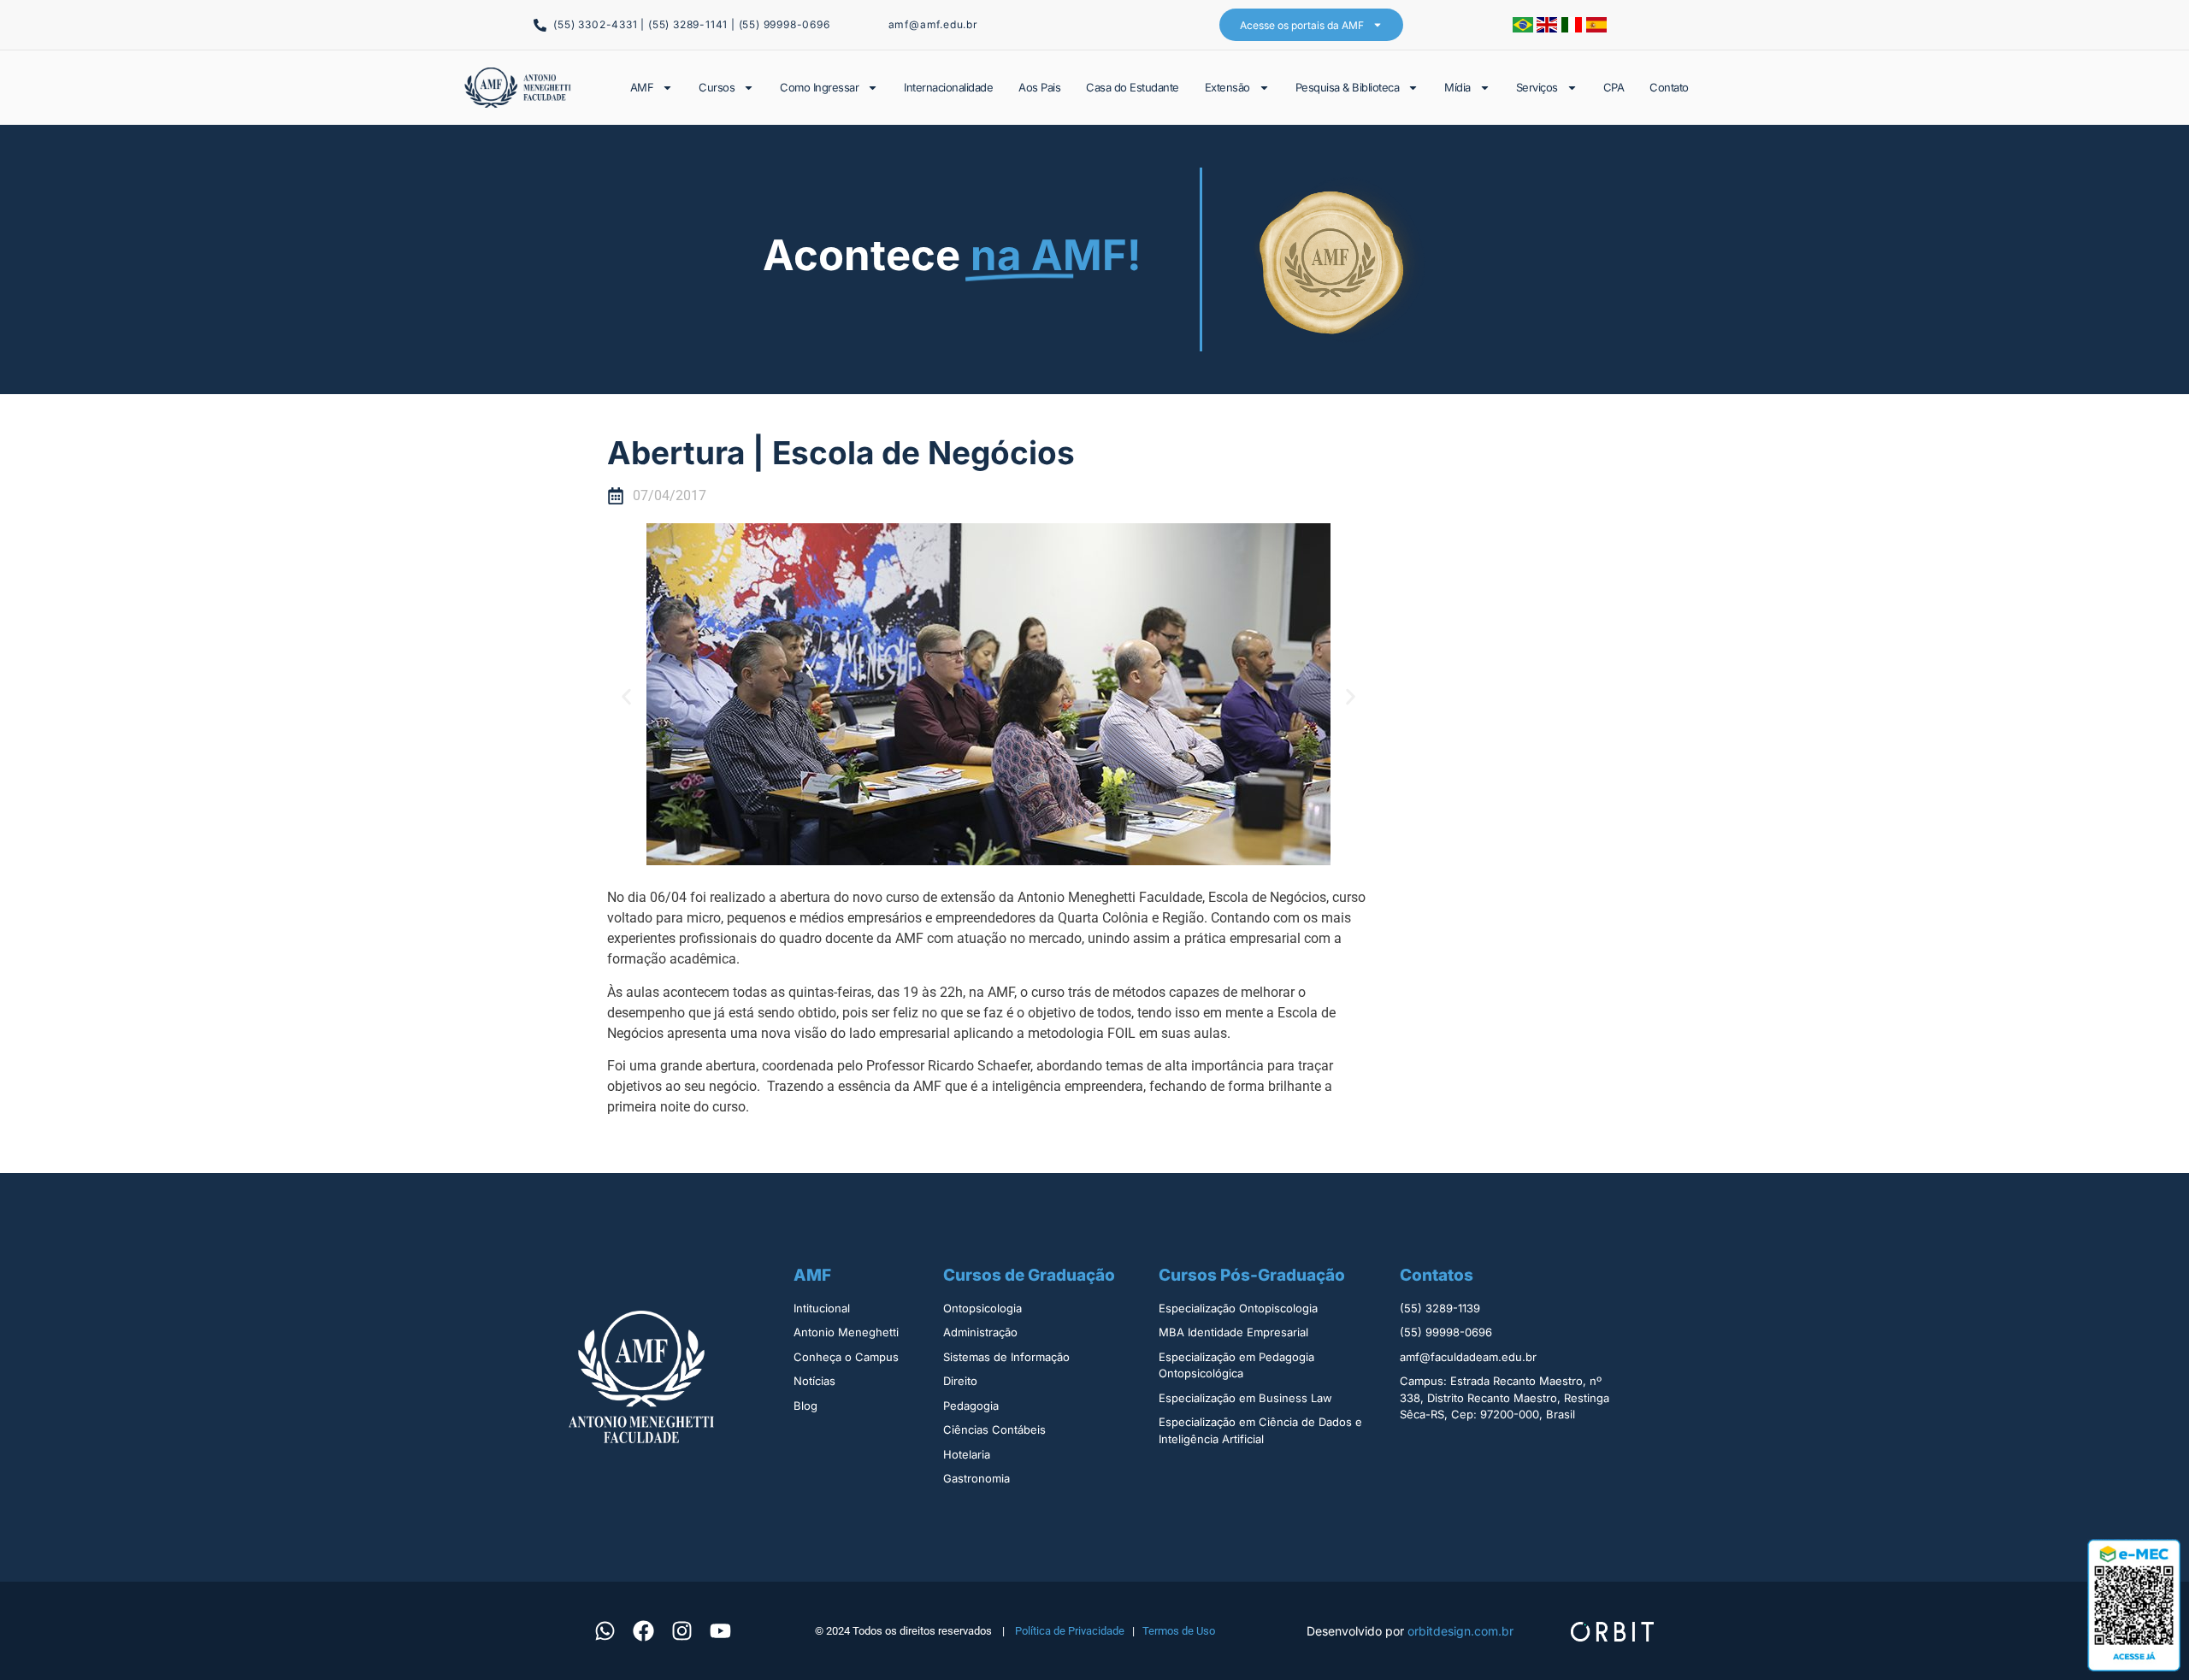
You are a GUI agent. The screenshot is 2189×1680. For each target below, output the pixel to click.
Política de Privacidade (1070, 1631)
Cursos (717, 87)
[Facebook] (643, 1630)
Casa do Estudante (1133, 87)
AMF (642, 87)
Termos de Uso (1179, 1631)
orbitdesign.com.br (1460, 1631)
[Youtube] (720, 1630)
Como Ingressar (819, 87)
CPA (1614, 87)
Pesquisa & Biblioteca (1348, 87)
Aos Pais (1039, 87)
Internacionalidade (948, 87)
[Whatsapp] (605, 1630)
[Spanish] (1596, 27)
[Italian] (1574, 27)
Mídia (1457, 87)
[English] (1549, 27)
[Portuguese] (1525, 27)
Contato (1669, 87)
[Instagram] (681, 1630)
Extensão (1227, 87)
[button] (626, 697)
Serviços (1537, 87)
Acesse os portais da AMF (1302, 25)
